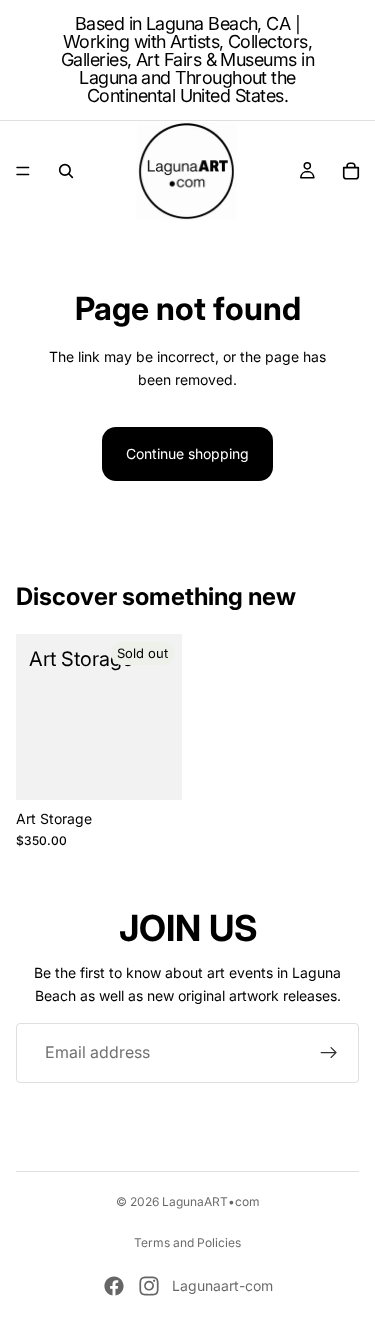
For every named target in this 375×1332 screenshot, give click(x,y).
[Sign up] (329, 1053)
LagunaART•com (211, 1201)
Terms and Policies (187, 1242)
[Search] (66, 171)
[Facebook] (114, 1286)
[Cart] (351, 171)
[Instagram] (149, 1286)
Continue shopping (187, 453)
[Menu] (23, 171)
